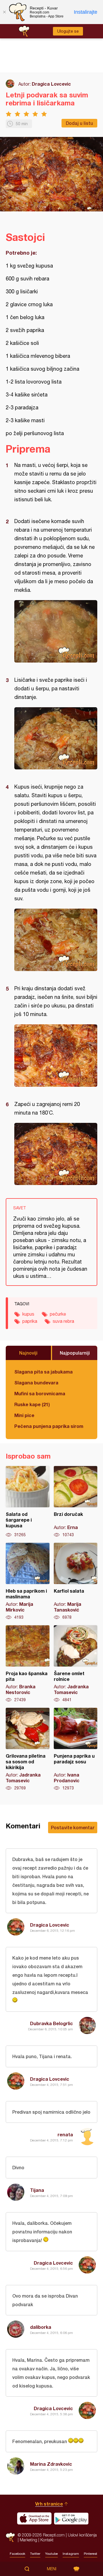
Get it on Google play (71, 2518)
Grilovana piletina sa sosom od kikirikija (28, 1749)
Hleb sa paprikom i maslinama (28, 1581)
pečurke (58, 1314)
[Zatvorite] (4, 12)
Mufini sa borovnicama (40, 1393)
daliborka (41, 2327)
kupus (28, 1314)
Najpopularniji (75, 1353)
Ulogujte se (68, 31)
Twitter (35, 2554)
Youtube (51, 2554)
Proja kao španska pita (28, 1664)
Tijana (37, 2190)
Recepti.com (10, 2537)
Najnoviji (28, 1353)
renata (65, 2134)
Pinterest (91, 2554)
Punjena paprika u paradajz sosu (76, 1749)
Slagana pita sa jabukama (43, 1372)
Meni (52, 2569)
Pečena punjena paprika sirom (49, 1426)
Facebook (17, 2554)
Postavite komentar (73, 1827)
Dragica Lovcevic (51, 84)
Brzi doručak (76, 1502)
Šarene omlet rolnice (76, 1664)
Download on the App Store (34, 2518)
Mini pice (24, 1415)
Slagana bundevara (36, 1383)
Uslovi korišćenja (82, 2535)
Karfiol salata (76, 1581)
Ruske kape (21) (32, 1404)
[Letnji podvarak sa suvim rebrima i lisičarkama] (56, 631)
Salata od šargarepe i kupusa (28, 1502)
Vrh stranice (49, 2504)
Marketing (28, 2540)
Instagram (71, 2554)
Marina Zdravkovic (51, 2464)
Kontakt (47, 2540)
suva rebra (63, 1321)
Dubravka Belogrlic (51, 2023)
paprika (30, 1321)
